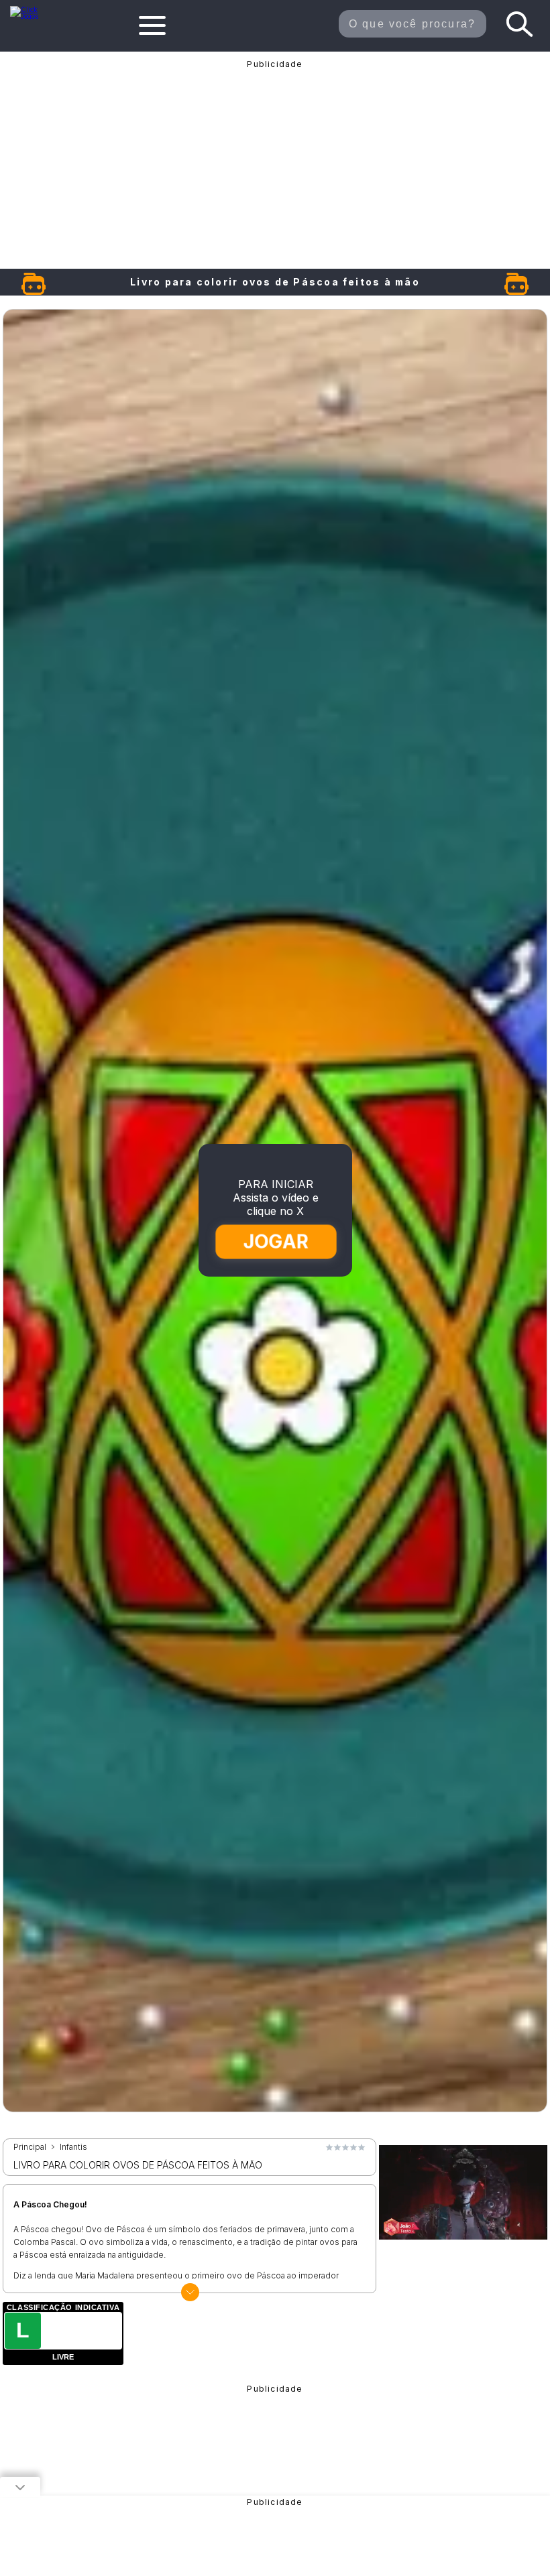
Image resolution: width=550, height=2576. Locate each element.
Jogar (276, 1241)
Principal (30, 2147)
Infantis (73, 2147)
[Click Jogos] (32, 16)
